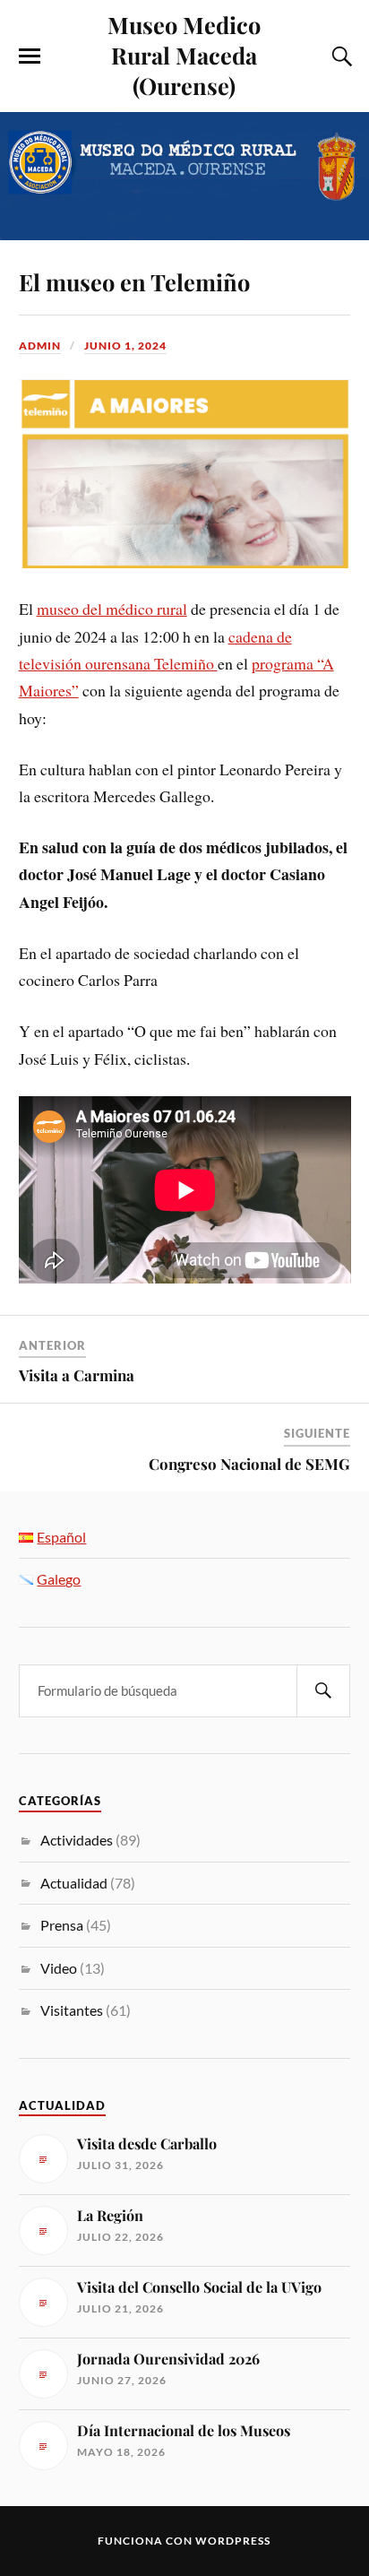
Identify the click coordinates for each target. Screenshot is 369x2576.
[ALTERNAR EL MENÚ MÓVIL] (30, 56)
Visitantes (72, 2010)
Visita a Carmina (77, 1375)
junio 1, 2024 (125, 346)
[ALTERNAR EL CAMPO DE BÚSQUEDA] (339, 56)
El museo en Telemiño (134, 281)
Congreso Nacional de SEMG (249, 1464)
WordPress (233, 2541)
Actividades (77, 1840)
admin (40, 346)
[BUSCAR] (323, 1691)
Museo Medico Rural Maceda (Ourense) (184, 55)
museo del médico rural (112, 609)
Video (59, 1968)
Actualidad (74, 1883)
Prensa (62, 1925)
